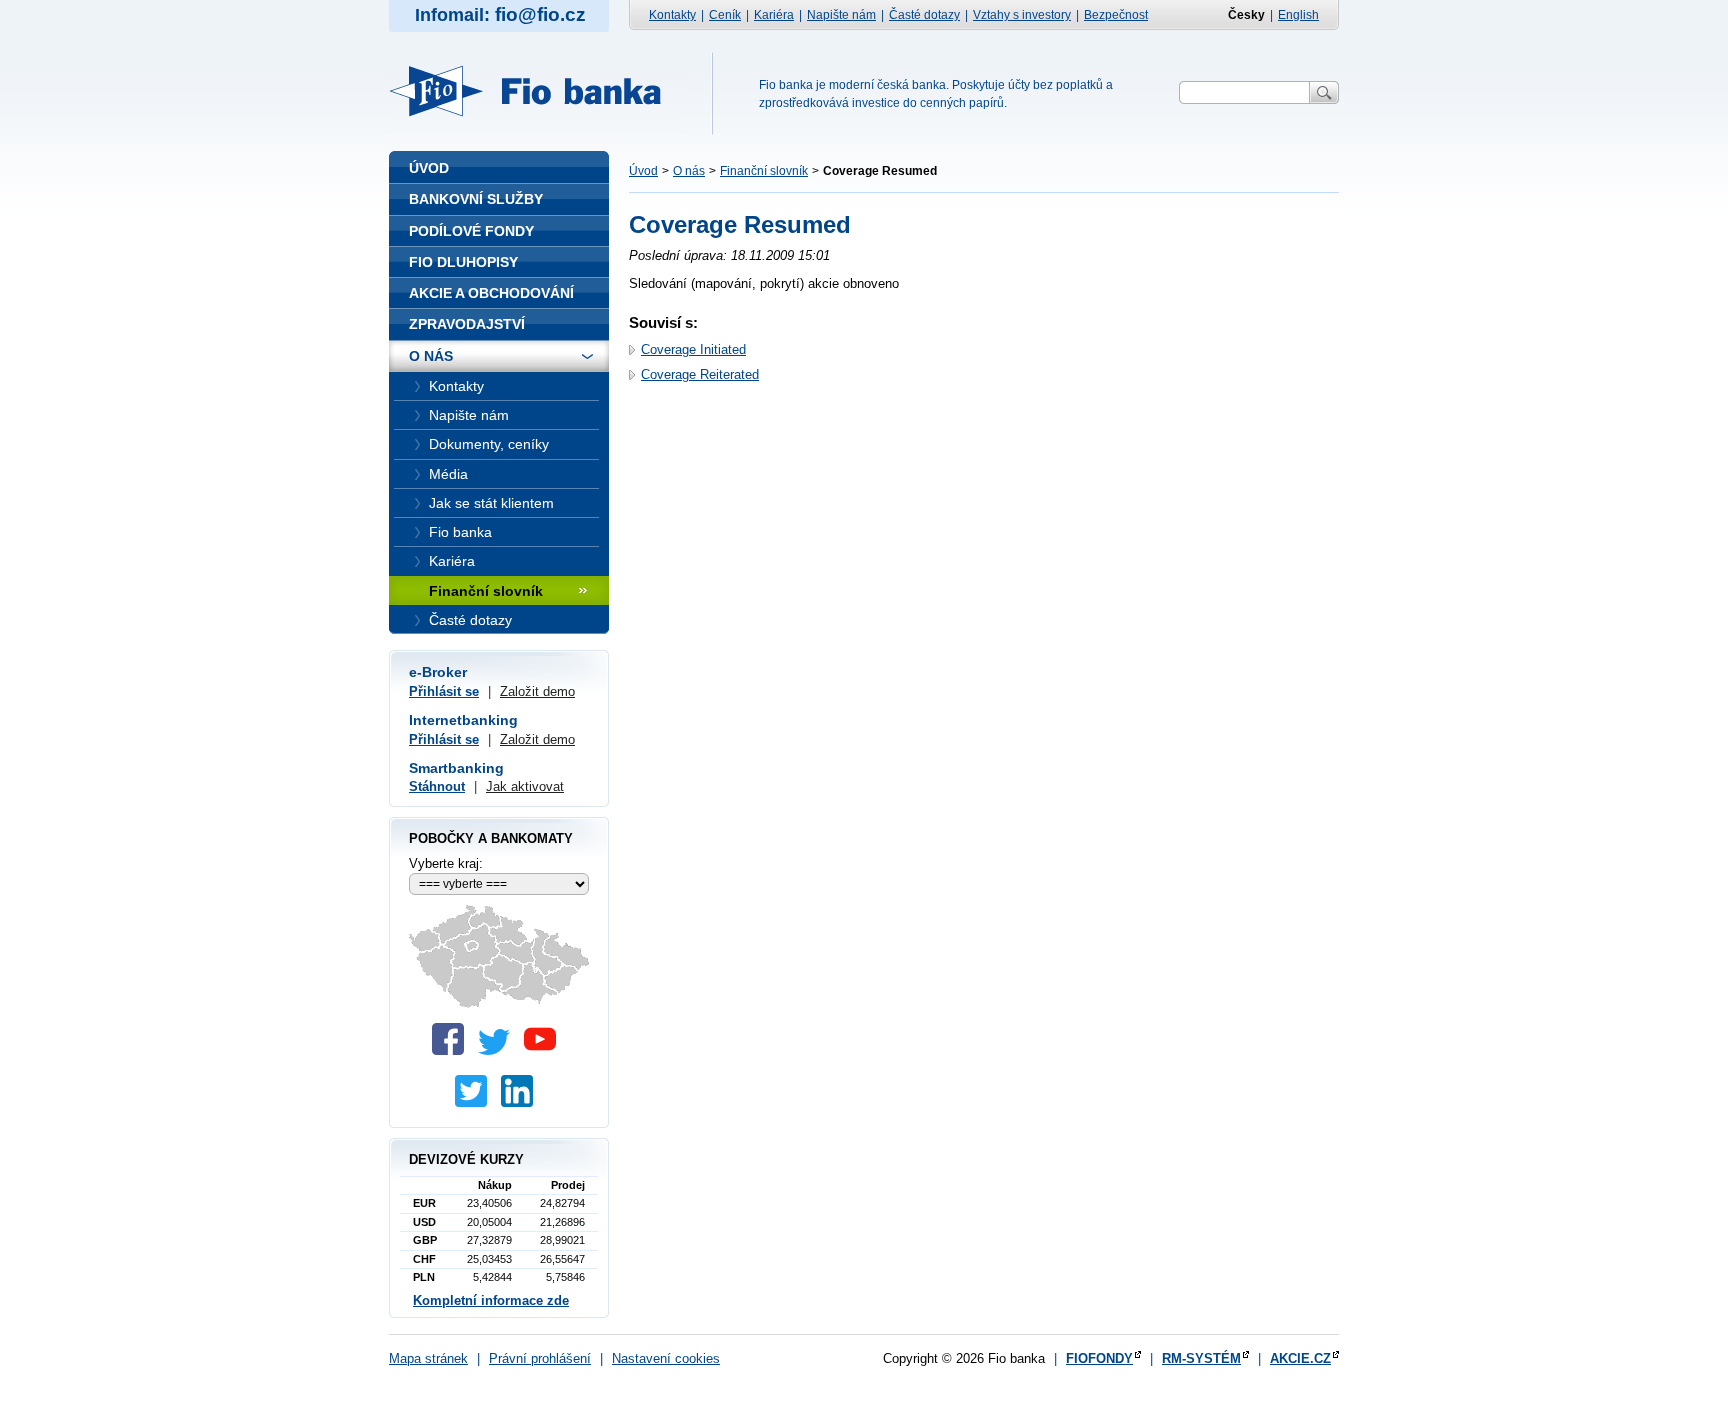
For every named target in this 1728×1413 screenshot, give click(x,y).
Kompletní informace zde (491, 1300)
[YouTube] (545, 1050)
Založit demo (537, 691)
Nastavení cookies (666, 1358)
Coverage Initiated (693, 349)
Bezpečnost (1116, 15)
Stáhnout (437, 786)
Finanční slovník (764, 171)
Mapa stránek (428, 1358)
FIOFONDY (1099, 1358)
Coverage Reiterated (700, 374)
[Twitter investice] (476, 1102)
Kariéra (774, 15)
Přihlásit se (444, 691)
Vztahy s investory (1022, 15)
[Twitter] (499, 1050)
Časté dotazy (924, 15)
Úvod (643, 171)
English (1298, 15)
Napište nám (841, 15)
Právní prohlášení (540, 1358)
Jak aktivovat (525, 786)
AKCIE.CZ (1300, 1358)
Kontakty (672, 15)
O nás (689, 171)
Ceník (725, 15)
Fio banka (537, 91)
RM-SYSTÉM (1201, 1358)
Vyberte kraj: (446, 863)
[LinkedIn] (522, 1102)
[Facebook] (453, 1050)
